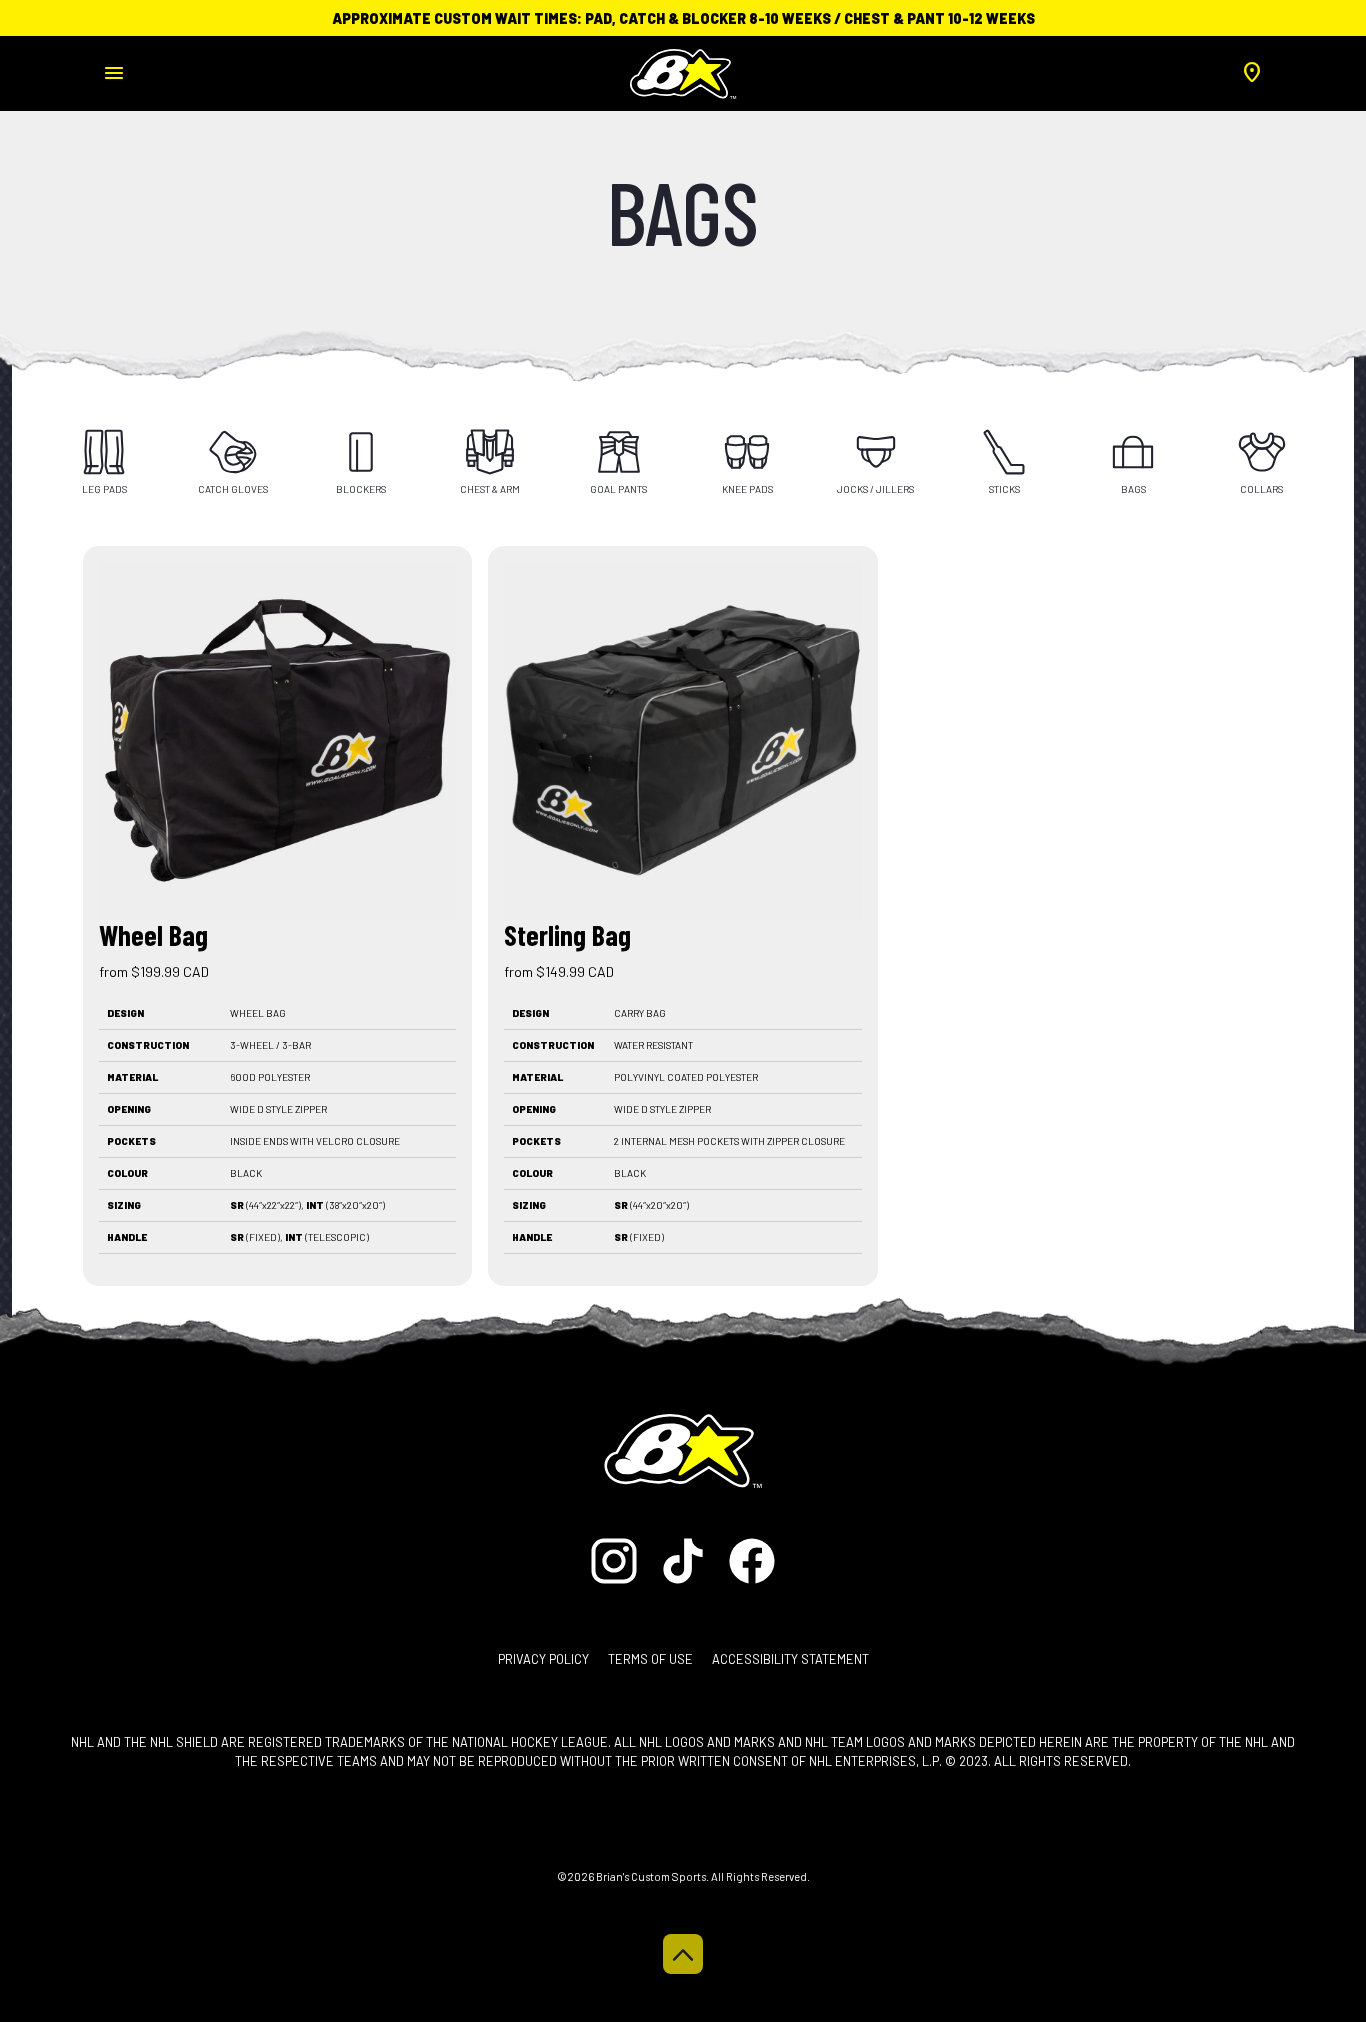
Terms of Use (650, 1659)
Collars (1261, 489)
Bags (1133, 489)
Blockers (361, 489)
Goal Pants (618, 489)
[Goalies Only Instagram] (619, 1559)
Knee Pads (747, 489)
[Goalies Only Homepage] (683, 67)
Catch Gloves (233, 489)
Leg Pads (104, 489)
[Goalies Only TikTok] (684, 1559)
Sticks (1004, 489)
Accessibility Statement (790, 1659)
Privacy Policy (543, 1659)
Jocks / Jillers (875, 489)
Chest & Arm (490, 489)
